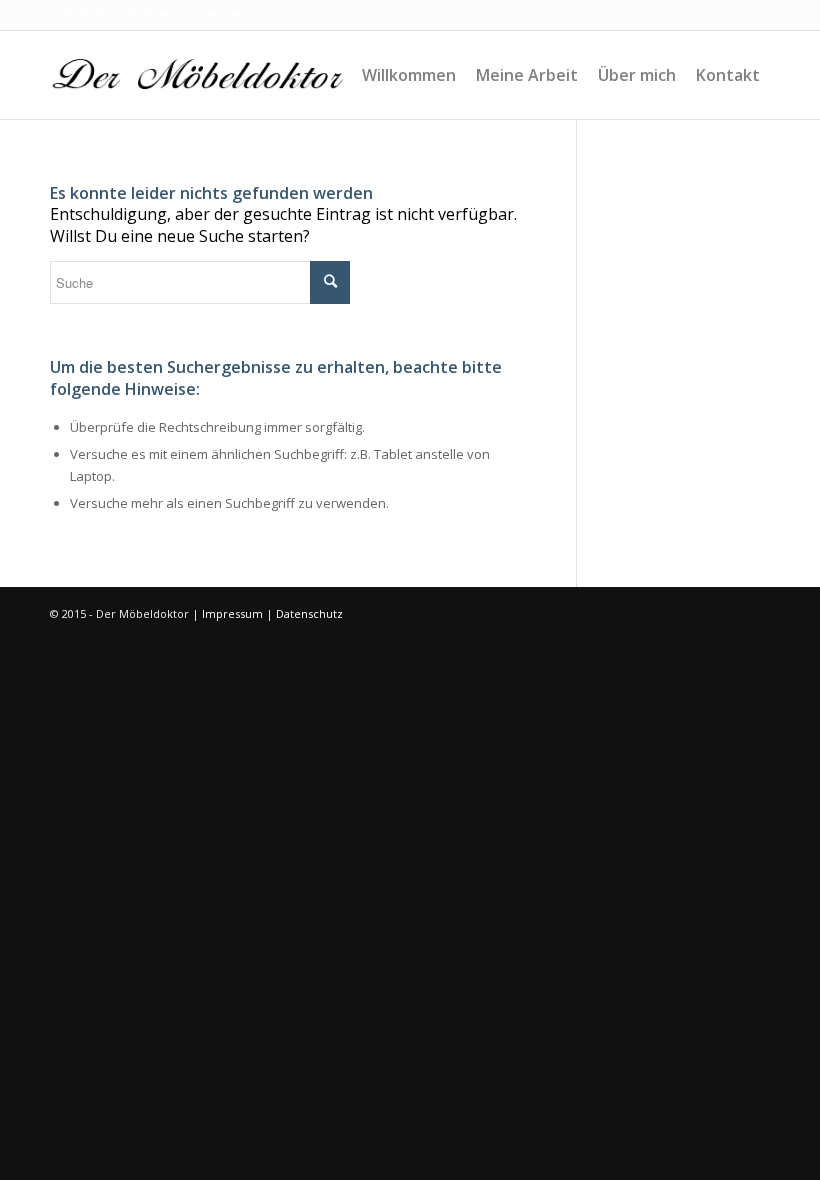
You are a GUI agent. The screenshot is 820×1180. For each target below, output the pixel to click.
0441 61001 (78, 14)
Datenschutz (309, 613)
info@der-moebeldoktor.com (200, 14)
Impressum (232, 613)
